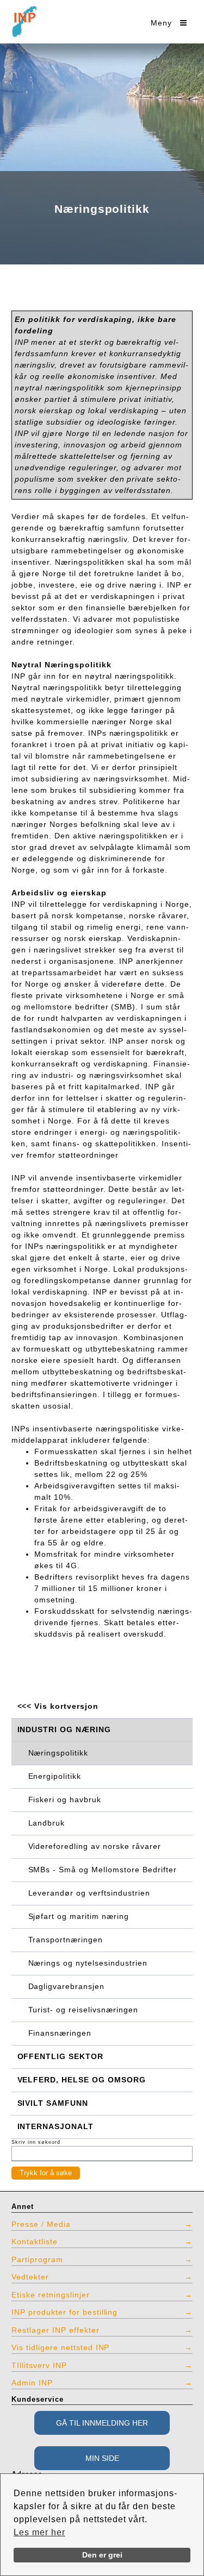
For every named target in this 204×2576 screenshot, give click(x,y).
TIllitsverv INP (39, 2365)
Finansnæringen (60, 2033)
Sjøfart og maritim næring (79, 1916)
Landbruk (47, 1823)
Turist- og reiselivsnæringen (83, 2010)
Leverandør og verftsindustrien (89, 1893)
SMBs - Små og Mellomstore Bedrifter (103, 1870)
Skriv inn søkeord (36, 2142)
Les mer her (39, 2532)
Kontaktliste (35, 2242)
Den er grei (102, 2555)
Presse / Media (41, 2224)
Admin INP (32, 2383)
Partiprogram (37, 2259)
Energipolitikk (55, 1776)
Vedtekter (30, 2277)
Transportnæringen (66, 1940)
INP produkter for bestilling (64, 2312)
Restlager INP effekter (55, 2330)
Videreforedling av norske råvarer (95, 1846)
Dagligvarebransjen (67, 1986)
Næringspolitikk (58, 1753)
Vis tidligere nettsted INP (60, 2347)
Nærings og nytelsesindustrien (88, 1963)
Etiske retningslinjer (51, 2295)
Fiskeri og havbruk (65, 1800)
